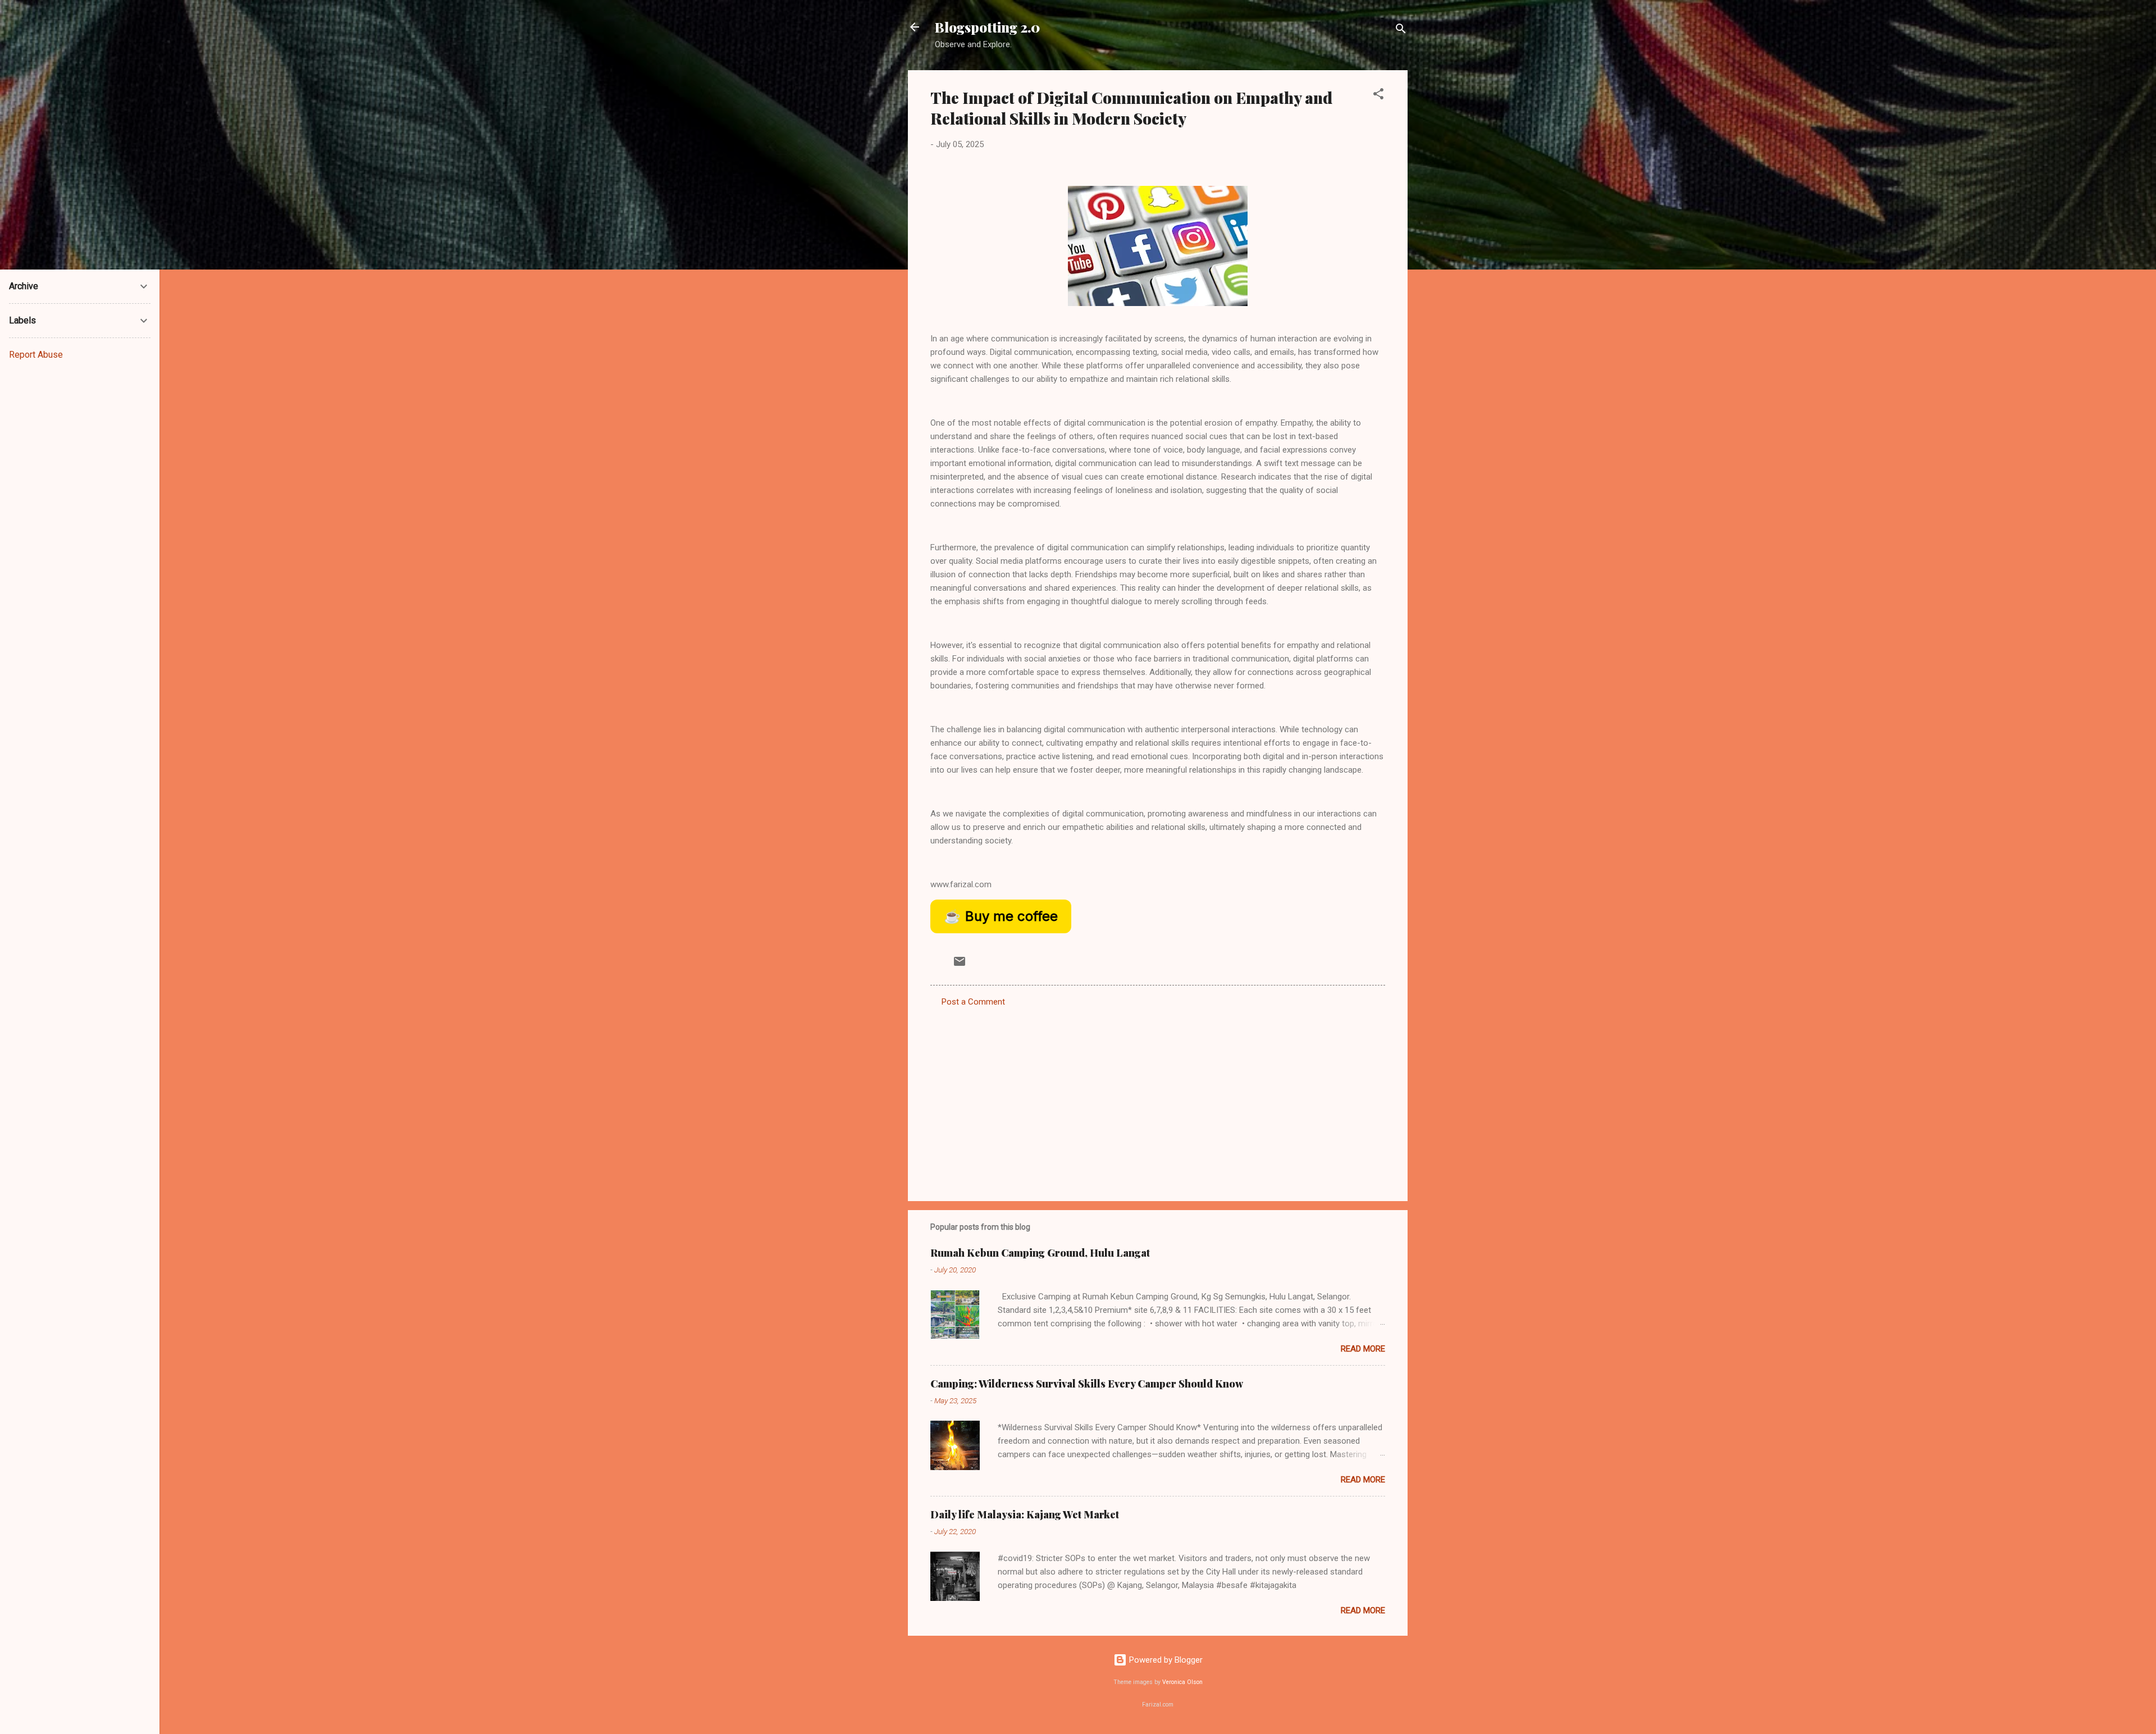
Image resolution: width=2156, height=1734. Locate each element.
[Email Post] (960, 965)
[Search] (1401, 31)
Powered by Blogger (1165, 1660)
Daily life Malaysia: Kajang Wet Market (1025, 1514)
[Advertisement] (1158, 1097)
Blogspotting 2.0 (987, 27)
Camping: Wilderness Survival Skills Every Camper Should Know (1087, 1384)
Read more (1363, 1349)
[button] (1378, 96)
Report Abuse (36, 355)
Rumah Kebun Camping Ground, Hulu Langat (1040, 1253)
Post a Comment (973, 1002)
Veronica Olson (1182, 1682)
